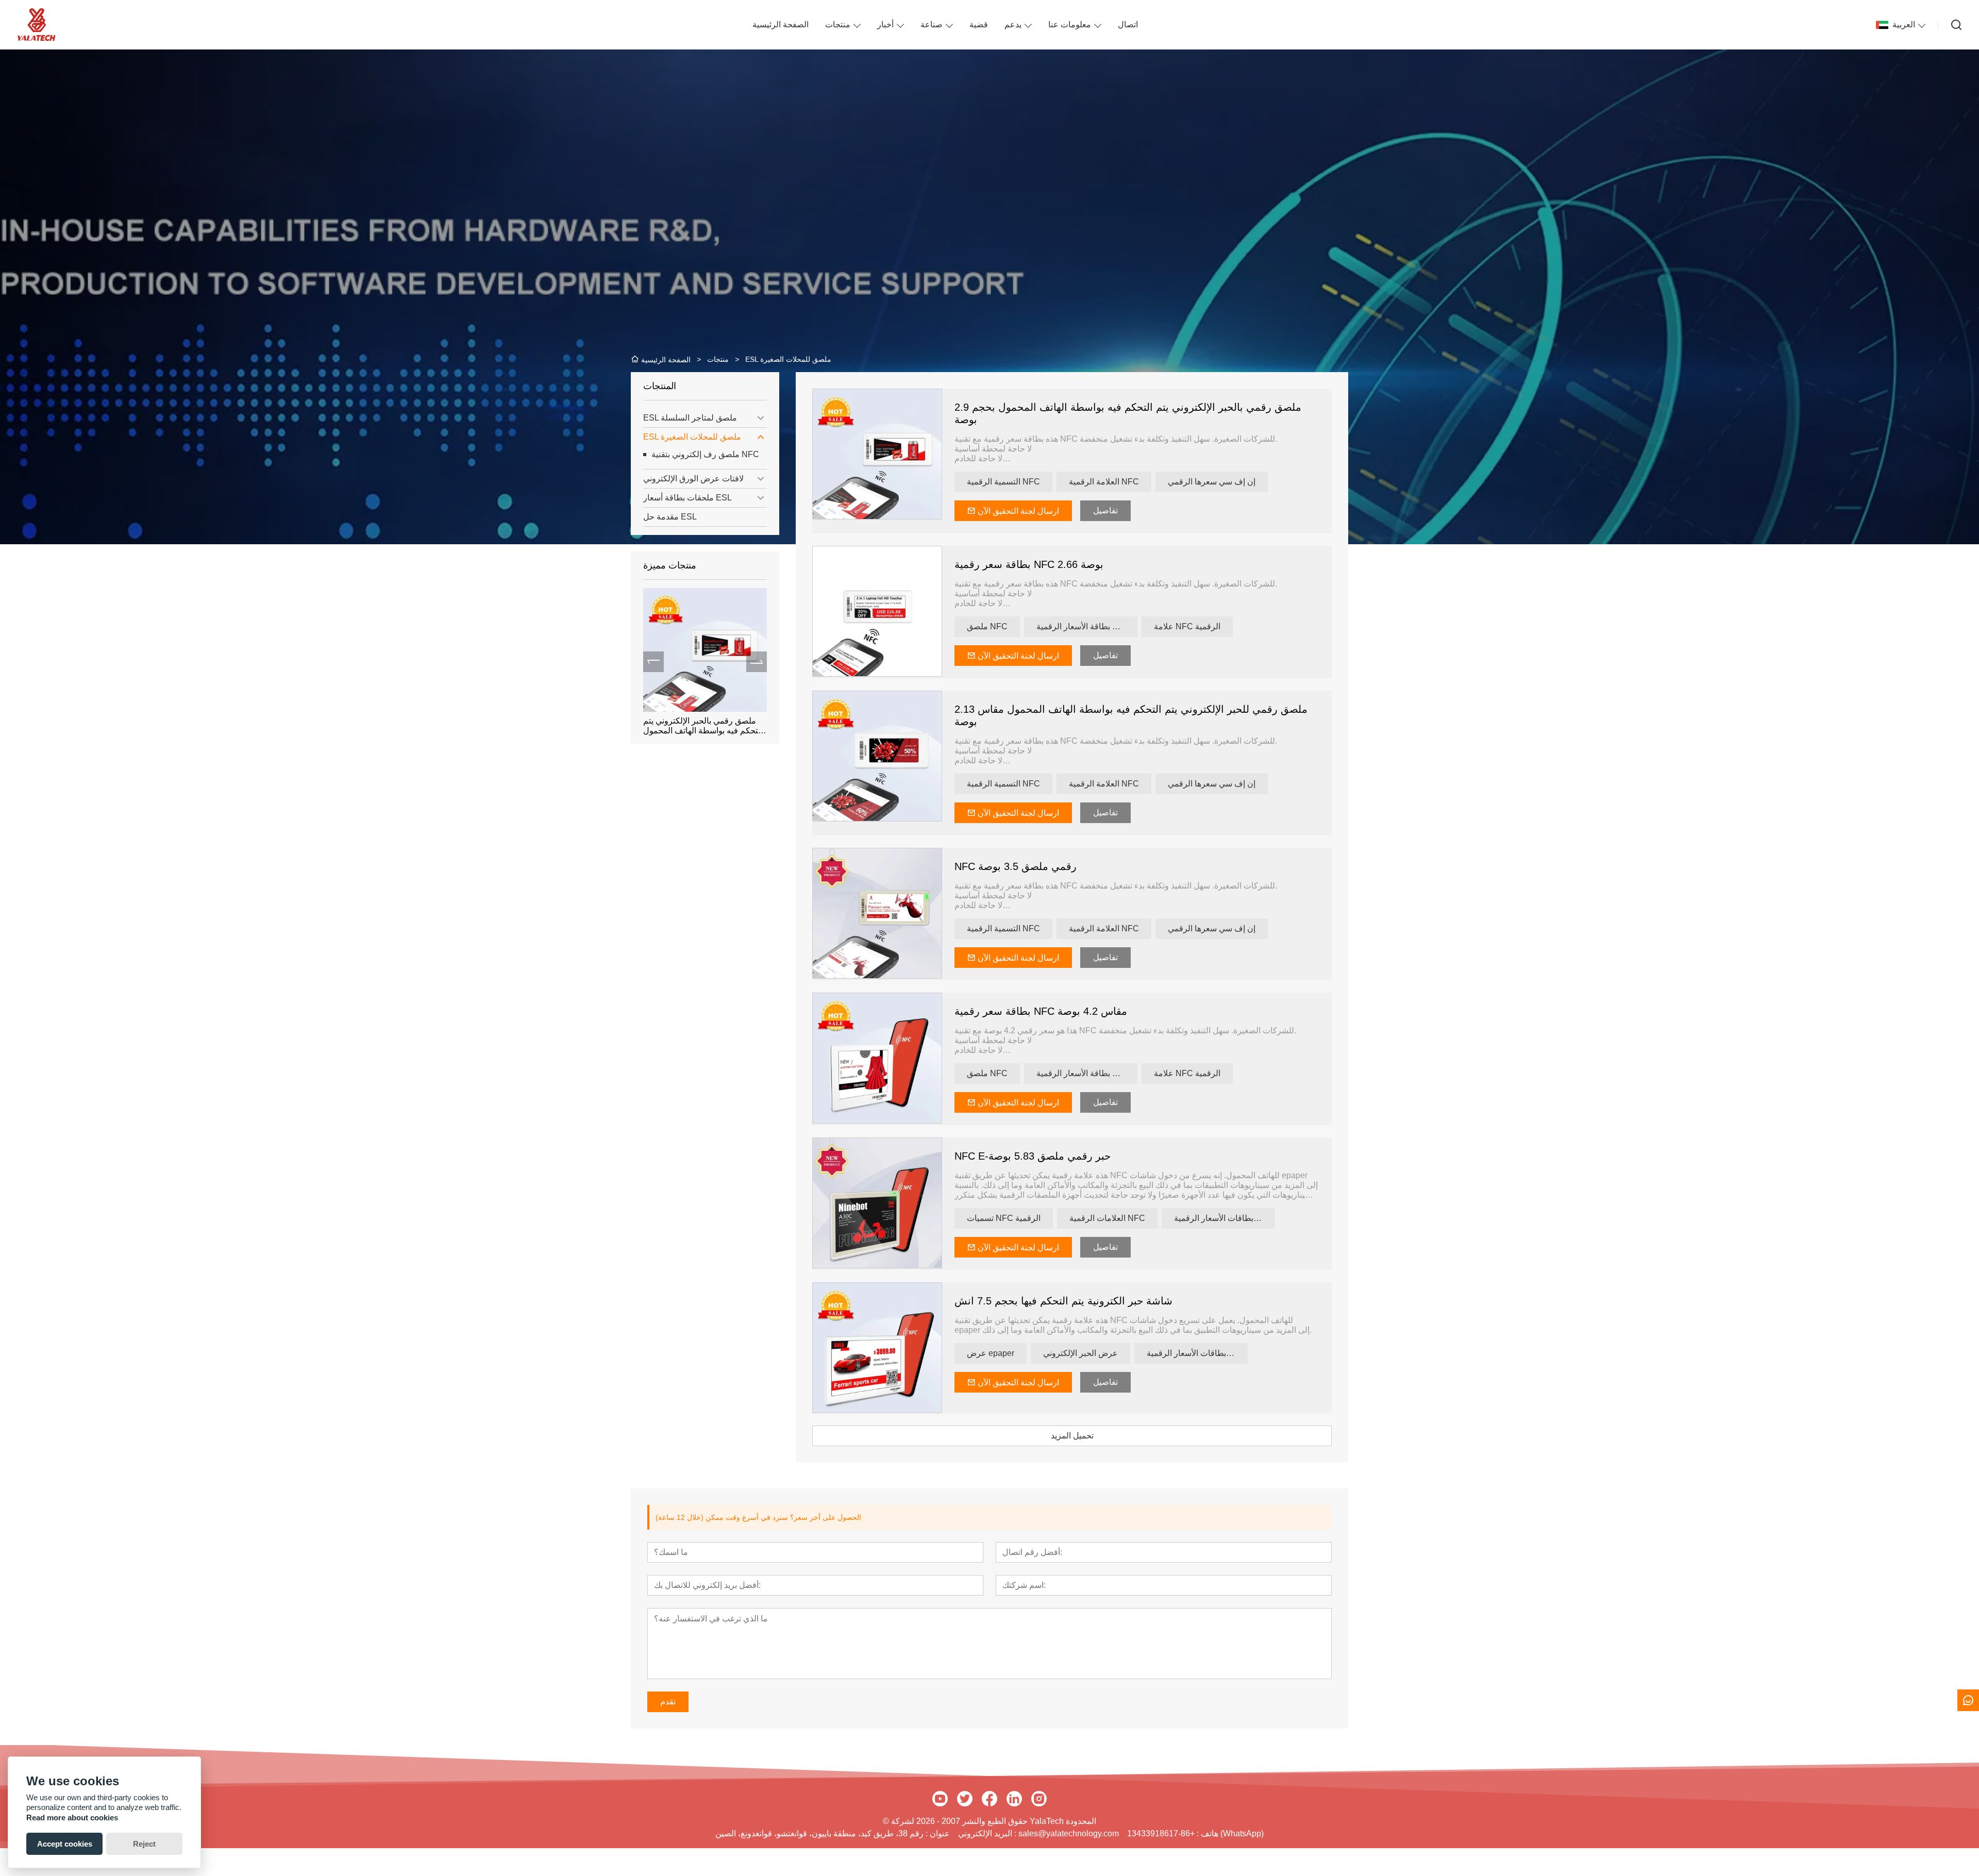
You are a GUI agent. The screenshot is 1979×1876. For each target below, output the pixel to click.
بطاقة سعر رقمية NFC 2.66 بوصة (1029, 564)
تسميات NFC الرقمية (1004, 1218)
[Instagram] (1039, 1799)
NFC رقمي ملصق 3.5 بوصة (1016, 866)
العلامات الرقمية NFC (1107, 1218)
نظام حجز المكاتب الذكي (685, 721)
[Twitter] (965, 1799)
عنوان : (937, 1833)
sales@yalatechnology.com (1069, 1833)
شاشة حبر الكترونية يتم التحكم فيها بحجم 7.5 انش (1063, 1301)
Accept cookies (65, 1844)
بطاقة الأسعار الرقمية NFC (1083, 626)
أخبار (885, 24)
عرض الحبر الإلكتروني (1080, 1353)
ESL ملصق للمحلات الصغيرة (692, 437)
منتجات (838, 24)
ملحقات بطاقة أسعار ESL (687, 498)
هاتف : (1206, 1833)
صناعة (932, 24)
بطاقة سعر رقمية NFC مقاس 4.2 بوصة (1041, 1011)
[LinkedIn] (1014, 1799)
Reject (144, 1844)
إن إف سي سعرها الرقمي (1212, 482)
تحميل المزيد (1072, 1436)
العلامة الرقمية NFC (1104, 482)
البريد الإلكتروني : (988, 1833)
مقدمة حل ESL (670, 517)
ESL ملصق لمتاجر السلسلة (690, 418)
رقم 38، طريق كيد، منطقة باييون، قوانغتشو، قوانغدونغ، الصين (819, 1833)
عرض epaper (991, 1353)
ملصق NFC (987, 626)
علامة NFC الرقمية (1187, 626)
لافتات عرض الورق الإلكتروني (693, 479)
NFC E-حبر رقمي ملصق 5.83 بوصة (1033, 1156)
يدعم (1013, 24)
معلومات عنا (1070, 24)
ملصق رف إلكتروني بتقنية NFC (705, 454)
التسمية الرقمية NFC (1003, 482)
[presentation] (653, 662)
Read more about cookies (72, 1818)
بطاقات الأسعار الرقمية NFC (1223, 1218)
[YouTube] (940, 1799)
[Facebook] (989, 1799)
